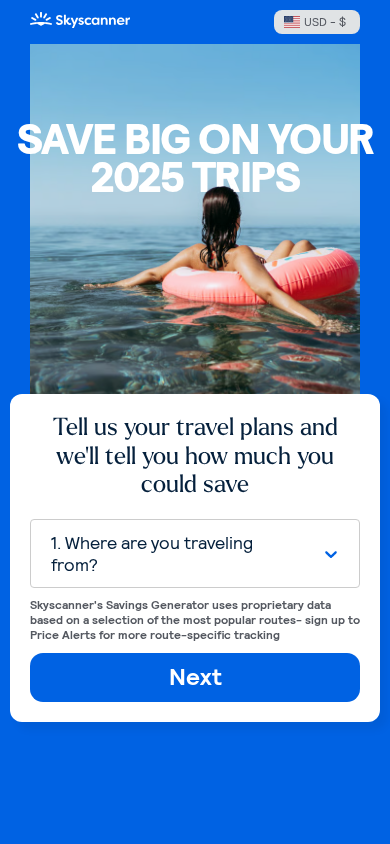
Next (195, 676)
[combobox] (176, 553)
